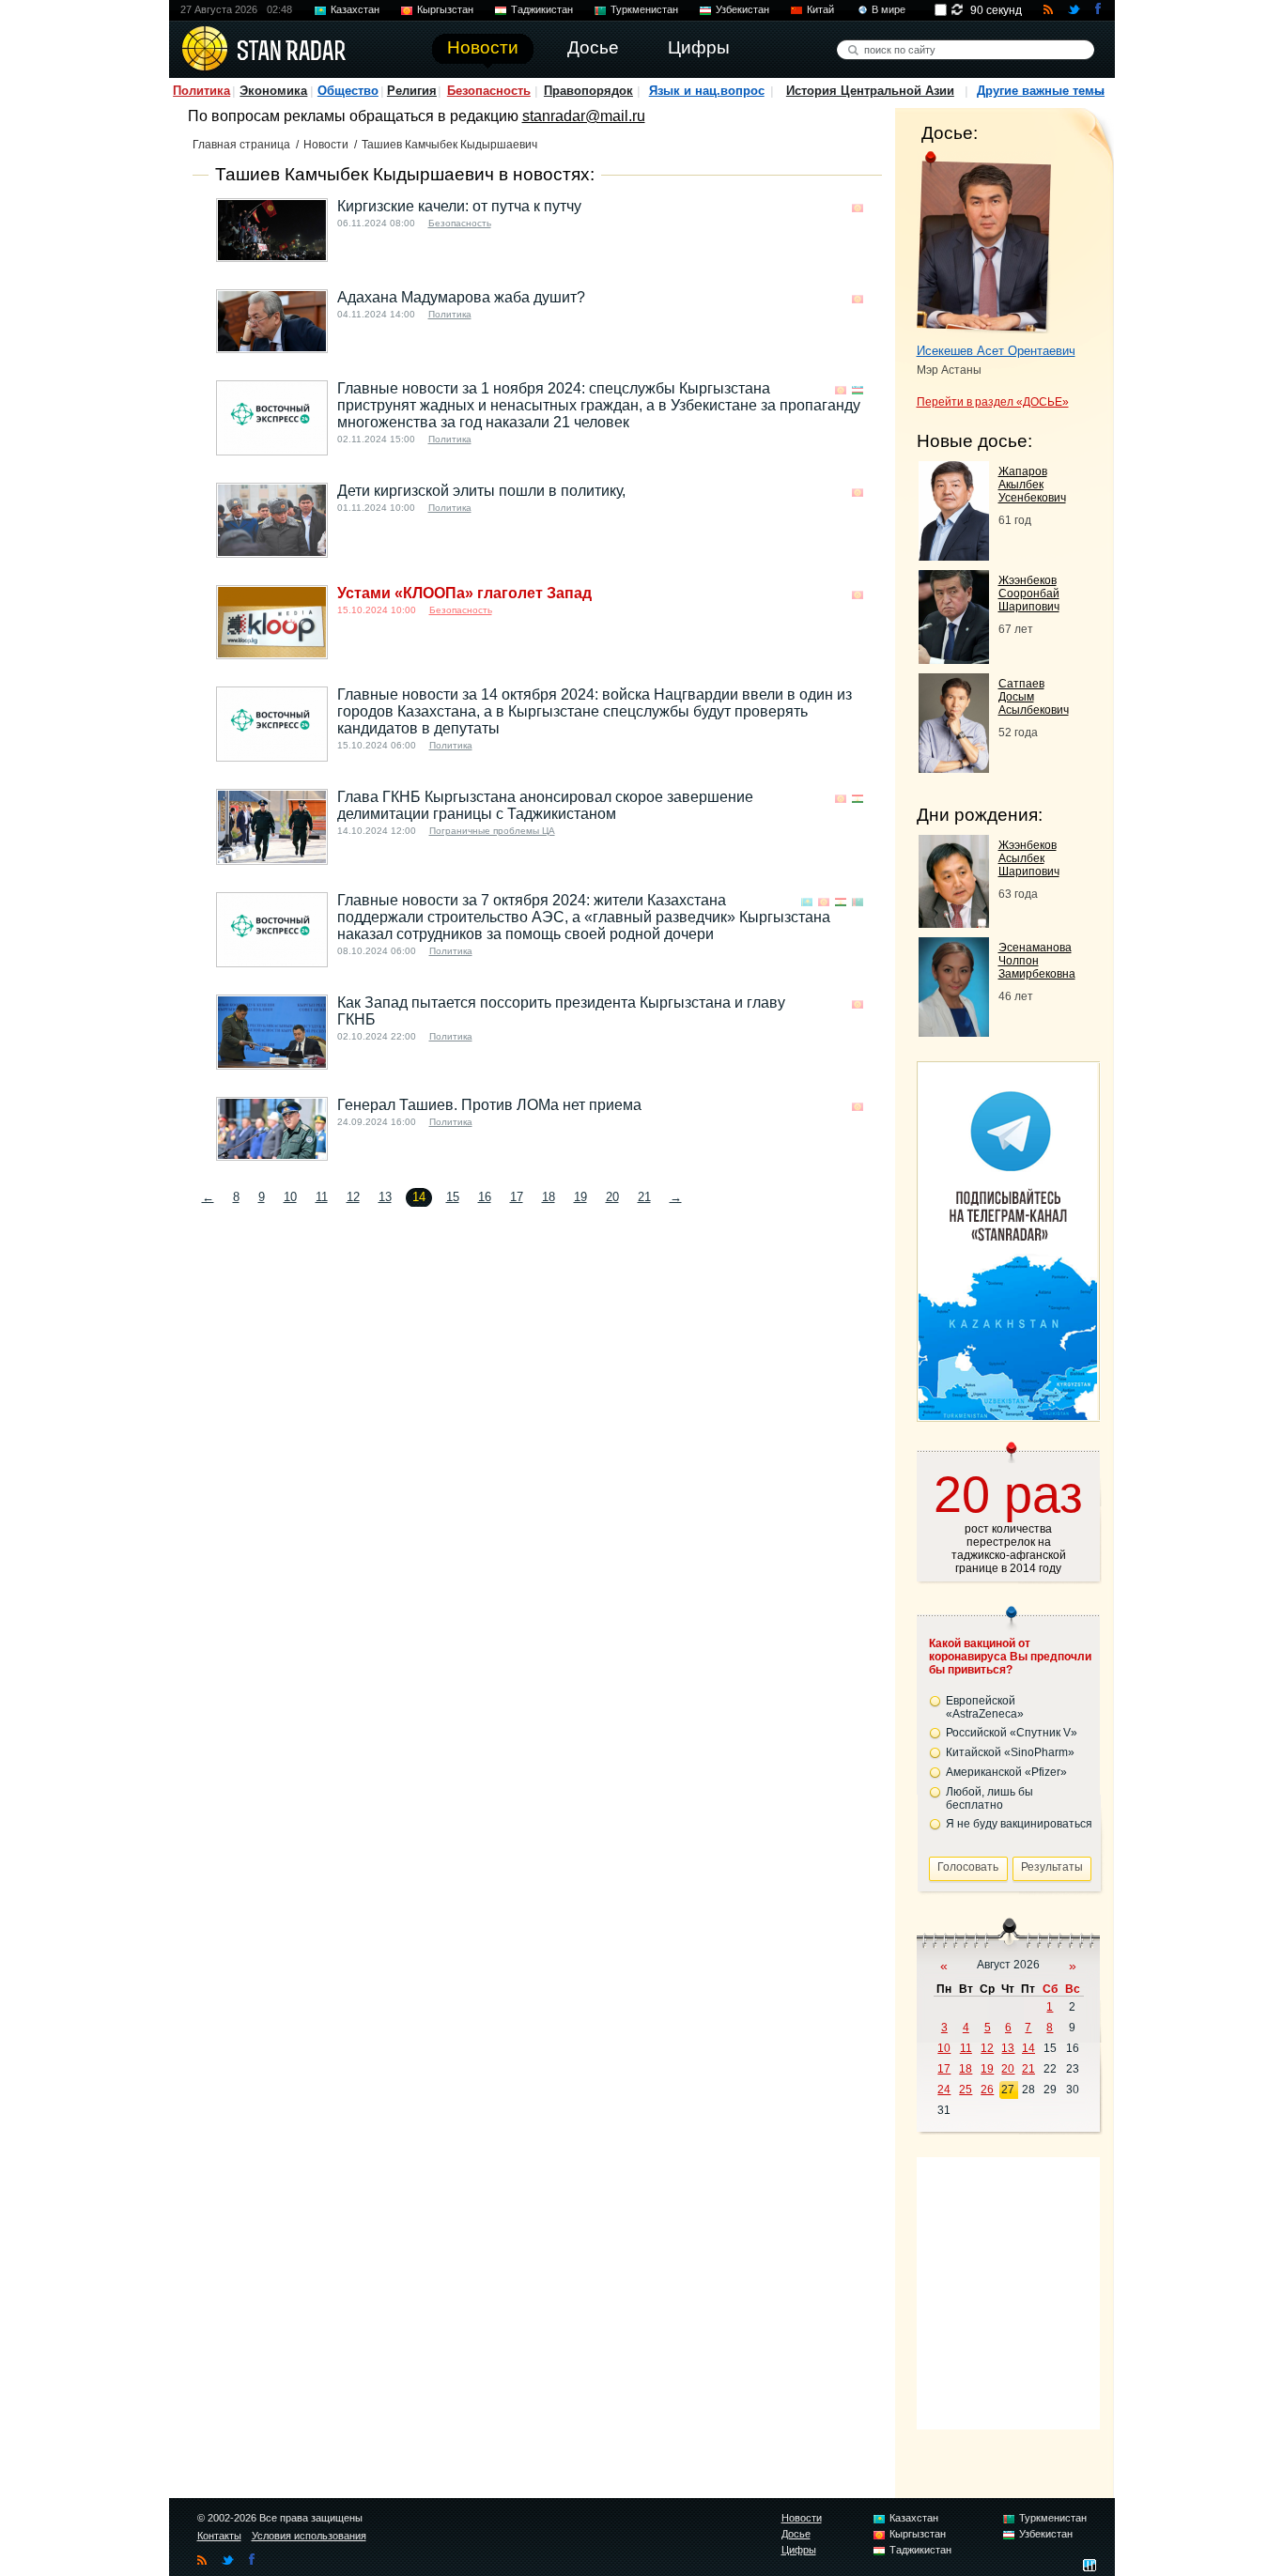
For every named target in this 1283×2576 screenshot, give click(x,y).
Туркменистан (644, 9)
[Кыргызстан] (858, 208)
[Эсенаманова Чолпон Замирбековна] (954, 1032)
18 (549, 1197)
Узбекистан (742, 9)
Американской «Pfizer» (1006, 1772)
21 (644, 1197)
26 (987, 2090)
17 (517, 1197)
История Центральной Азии (870, 91)
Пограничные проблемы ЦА (492, 831)
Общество (348, 91)
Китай (820, 9)
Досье (796, 2534)
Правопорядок (588, 91)
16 (485, 1197)
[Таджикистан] (858, 799)
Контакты (219, 2536)
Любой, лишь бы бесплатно (989, 1798)
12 (353, 1197)
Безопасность (489, 91)
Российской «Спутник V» (1012, 1733)
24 (944, 2090)
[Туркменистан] (858, 902)
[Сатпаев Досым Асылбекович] (954, 768)
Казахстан (355, 9)
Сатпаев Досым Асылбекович (1034, 697)
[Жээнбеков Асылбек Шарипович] (954, 923)
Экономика (273, 91)
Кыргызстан (445, 9)
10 (290, 1197)
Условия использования (309, 2536)
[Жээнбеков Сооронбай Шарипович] (954, 659)
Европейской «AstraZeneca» (985, 1707)
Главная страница (241, 145)
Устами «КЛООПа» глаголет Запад (464, 593)
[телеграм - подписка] (1008, 1415)
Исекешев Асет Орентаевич (996, 351)
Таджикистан (542, 9)
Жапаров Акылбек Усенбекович (1032, 485)
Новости (326, 145)
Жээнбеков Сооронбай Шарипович (1029, 594)
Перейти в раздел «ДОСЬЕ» (993, 402)
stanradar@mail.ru (584, 116)
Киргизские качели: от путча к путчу (459, 206)
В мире (889, 9)
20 (612, 1197)
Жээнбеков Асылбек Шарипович (1029, 858)
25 (966, 2090)
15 (453, 1197)
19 (580, 1197)
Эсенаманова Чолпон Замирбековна (1037, 961)
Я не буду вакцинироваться (1019, 1824)
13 (385, 1197)
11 (322, 1197)
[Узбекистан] (858, 390)
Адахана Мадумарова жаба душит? (461, 297)
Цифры (799, 2550)
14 (1028, 2048)
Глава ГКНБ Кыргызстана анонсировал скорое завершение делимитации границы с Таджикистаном (545, 805)
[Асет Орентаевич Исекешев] (984, 242)
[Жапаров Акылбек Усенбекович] (954, 555)
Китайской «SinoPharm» (1010, 1752)
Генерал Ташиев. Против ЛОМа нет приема (489, 1105)
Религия (412, 91)
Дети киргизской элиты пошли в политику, (481, 491)
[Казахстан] (807, 902)
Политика (201, 91)
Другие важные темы (1041, 91)
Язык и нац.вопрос (707, 91)
